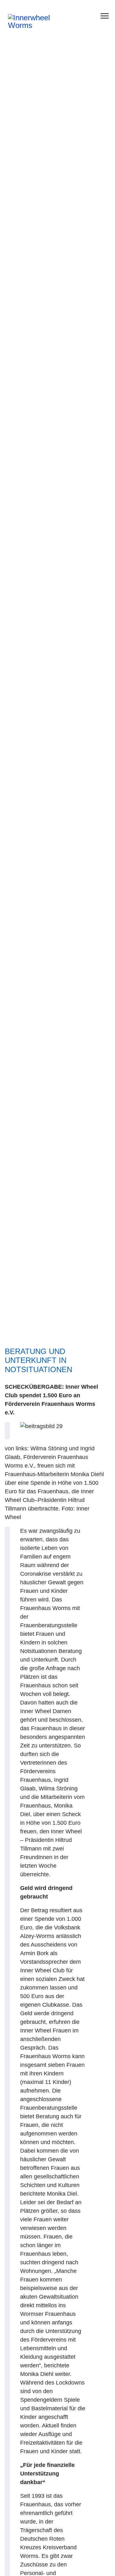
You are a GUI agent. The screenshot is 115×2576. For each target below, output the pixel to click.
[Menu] (105, 16)
